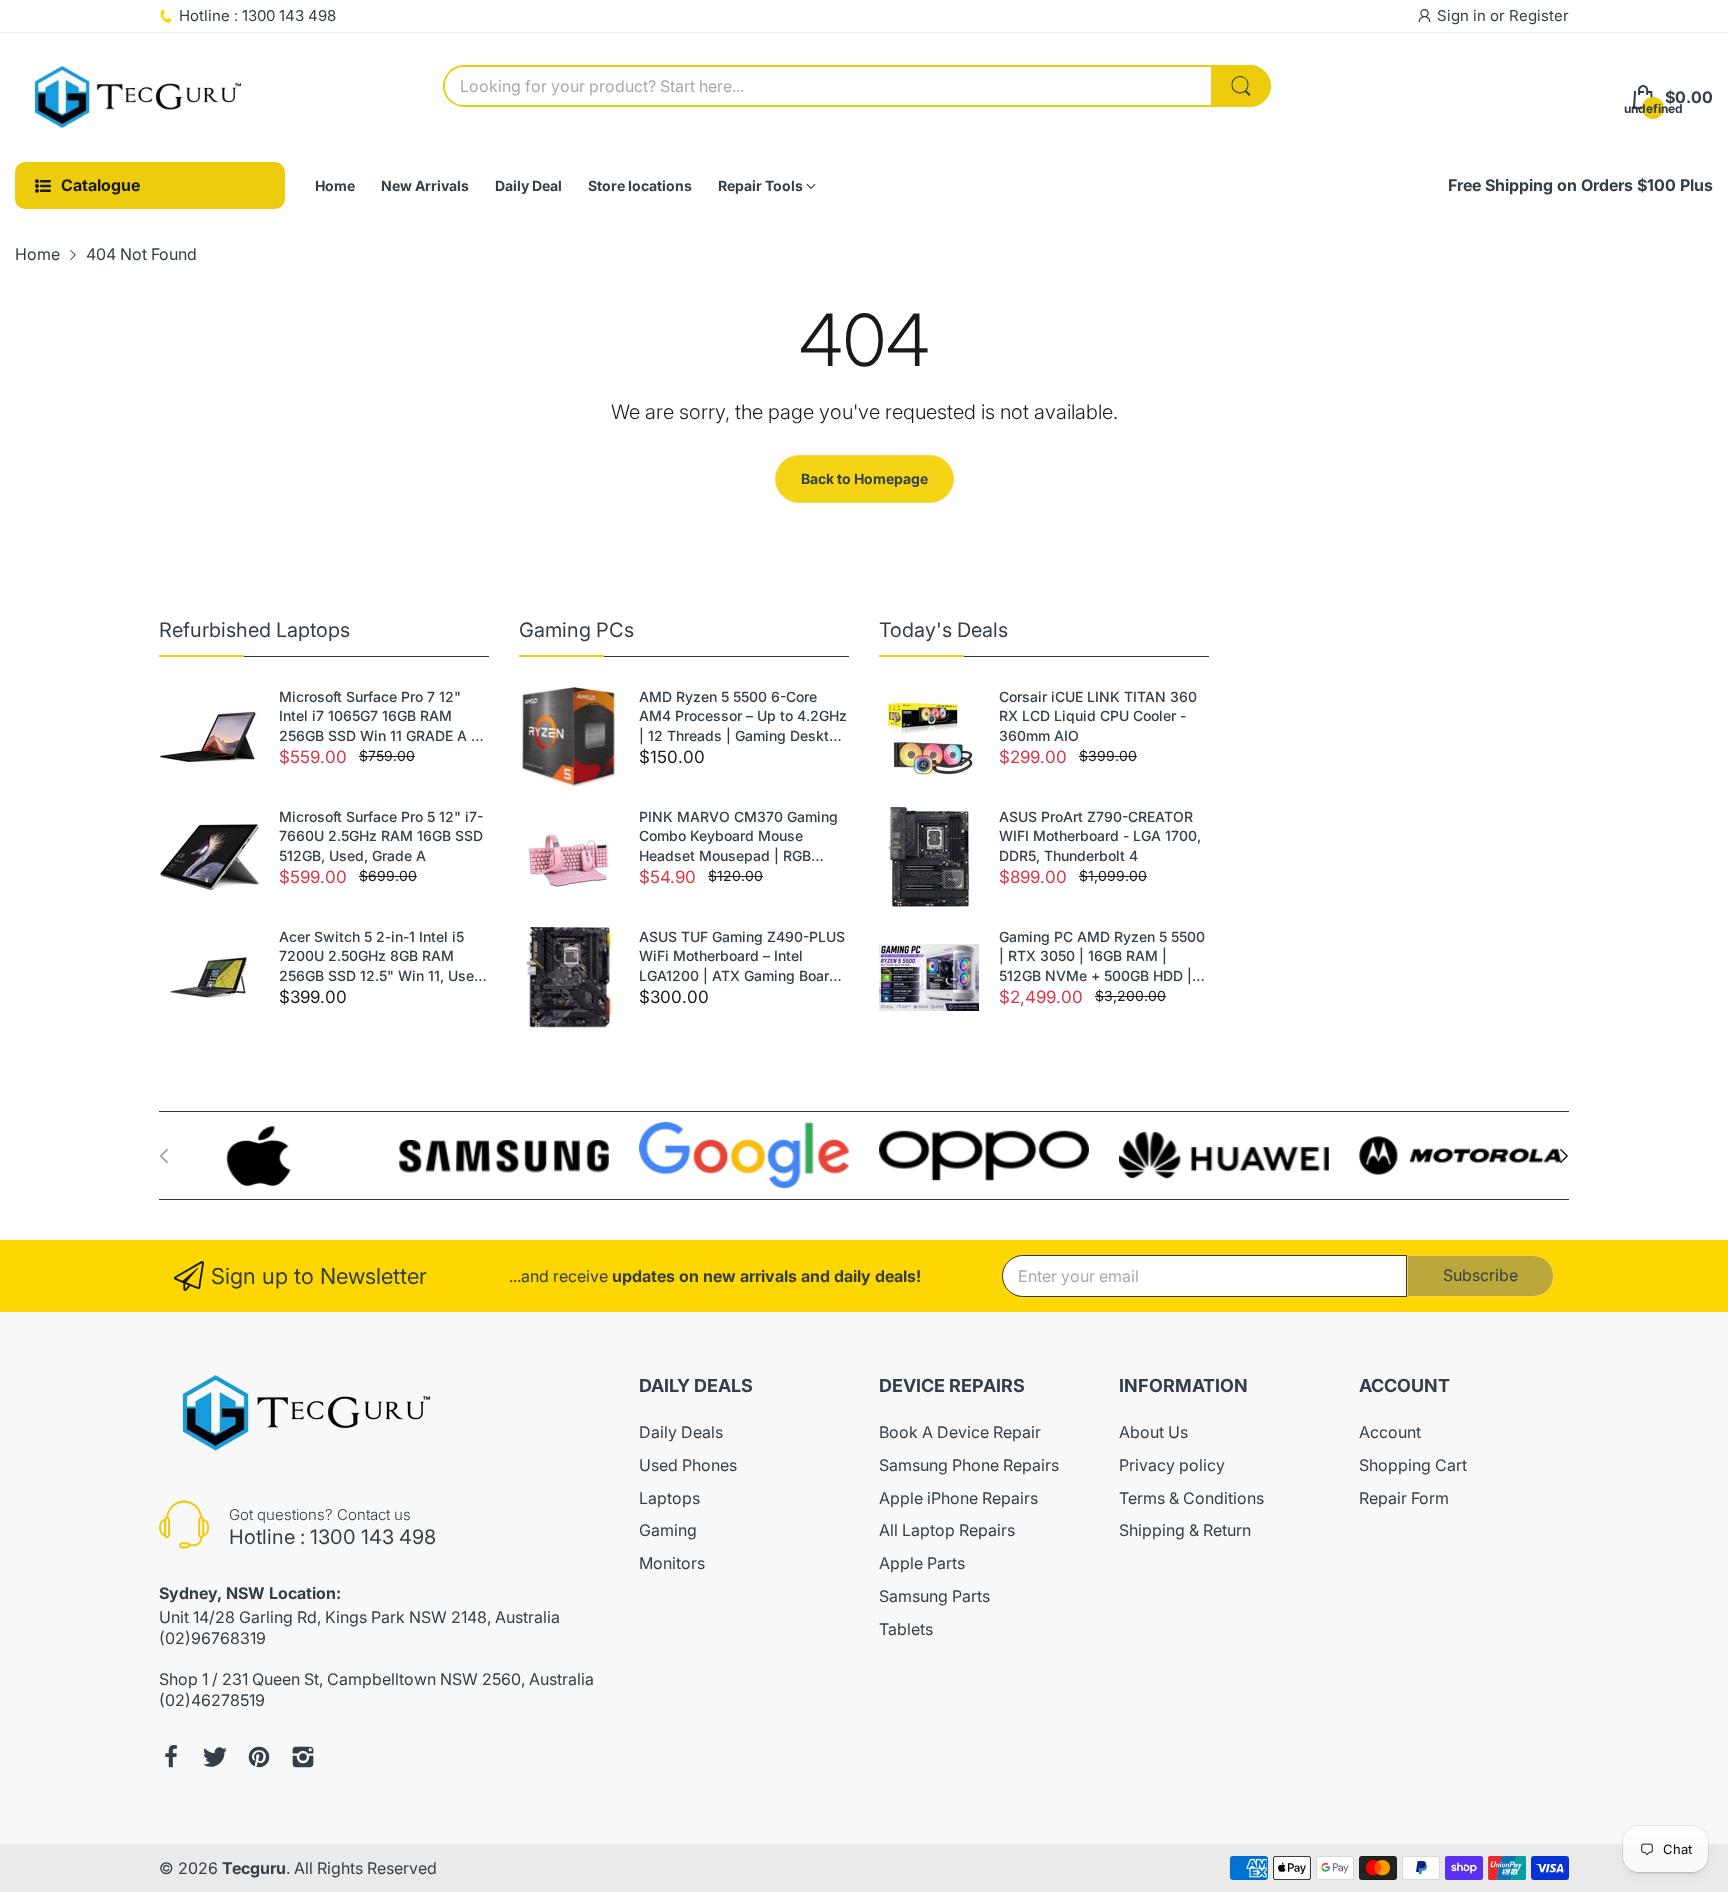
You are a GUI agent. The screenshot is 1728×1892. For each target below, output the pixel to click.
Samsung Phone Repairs (969, 1465)
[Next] (164, 1156)
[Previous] (1564, 1156)
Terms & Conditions (1191, 1498)
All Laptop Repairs (947, 1530)
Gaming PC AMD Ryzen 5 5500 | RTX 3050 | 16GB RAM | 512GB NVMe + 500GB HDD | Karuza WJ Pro (1102, 957)
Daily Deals (681, 1432)
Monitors (672, 1563)
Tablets (906, 1629)
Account (1390, 1432)
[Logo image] (264, 1155)
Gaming (668, 1530)
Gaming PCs (576, 630)
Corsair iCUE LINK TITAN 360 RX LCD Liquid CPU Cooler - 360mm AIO (1098, 716)
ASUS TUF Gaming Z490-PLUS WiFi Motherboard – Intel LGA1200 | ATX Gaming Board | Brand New (743, 957)
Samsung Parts (934, 1596)
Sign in (1463, 15)
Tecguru (254, 1868)
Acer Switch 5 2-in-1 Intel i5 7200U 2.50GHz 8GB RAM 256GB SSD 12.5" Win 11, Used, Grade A (383, 957)
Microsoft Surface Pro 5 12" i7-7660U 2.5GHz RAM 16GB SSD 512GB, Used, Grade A (381, 836)
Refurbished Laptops (254, 630)
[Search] (1241, 86)
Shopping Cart (1413, 1465)
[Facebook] (171, 1757)
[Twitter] (215, 1757)
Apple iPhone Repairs (958, 1498)
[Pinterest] (259, 1757)
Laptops (669, 1498)
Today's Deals (943, 630)
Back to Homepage (864, 478)
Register (1539, 15)
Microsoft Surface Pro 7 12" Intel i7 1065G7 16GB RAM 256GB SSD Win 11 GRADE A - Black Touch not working (378, 717)
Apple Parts (922, 1563)
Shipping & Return (1185, 1530)
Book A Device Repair (960, 1432)
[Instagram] (303, 1757)
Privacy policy (1172, 1465)
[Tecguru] (140, 98)
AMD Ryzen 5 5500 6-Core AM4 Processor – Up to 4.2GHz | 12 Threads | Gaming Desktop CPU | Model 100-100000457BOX (743, 717)
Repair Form (1404, 1498)
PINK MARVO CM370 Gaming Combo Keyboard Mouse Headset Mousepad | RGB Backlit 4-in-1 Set (738, 837)
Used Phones (688, 1465)
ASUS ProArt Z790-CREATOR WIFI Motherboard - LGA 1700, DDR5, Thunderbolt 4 (1100, 836)
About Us (1153, 1432)
